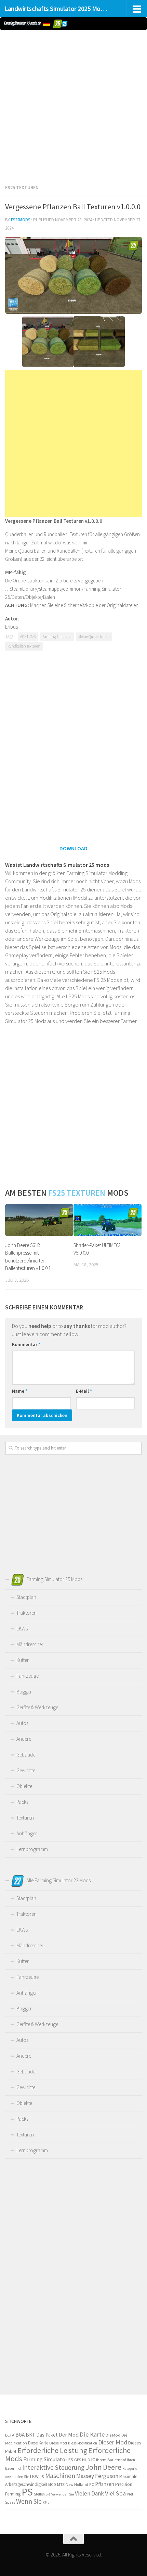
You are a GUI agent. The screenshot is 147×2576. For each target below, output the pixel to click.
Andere (24, 1739)
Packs (22, 1802)
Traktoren (26, 1613)
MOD (52, 2485)
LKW (34, 2476)
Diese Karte (38, 2443)
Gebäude (26, 1755)
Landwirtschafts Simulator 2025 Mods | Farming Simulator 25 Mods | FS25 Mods (57, 9)
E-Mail (84, 1391)
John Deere (103, 2467)
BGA (20, 2435)
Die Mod (113, 2435)
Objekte (24, 1786)
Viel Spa (115, 2493)
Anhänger (27, 1833)
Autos (22, 1723)
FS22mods (21, 220)
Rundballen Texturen (24, 646)
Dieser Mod (113, 2442)
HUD (86, 2460)
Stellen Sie (42, 2494)
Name (20, 1391)
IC (93, 2460)
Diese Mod (58, 2443)
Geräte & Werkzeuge (37, 1707)
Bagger (24, 1692)
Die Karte (92, 2434)
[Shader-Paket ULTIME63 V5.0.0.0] (108, 1220)
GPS (78, 2460)
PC (92, 2484)
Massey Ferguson (97, 2476)
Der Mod (69, 2435)
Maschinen (60, 2476)
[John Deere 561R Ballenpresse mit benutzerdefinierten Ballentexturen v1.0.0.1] (39, 1220)
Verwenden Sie (63, 2494)
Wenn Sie (29, 2501)
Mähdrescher (30, 1644)
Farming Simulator (57, 637)
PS (27, 2492)
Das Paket (47, 2435)
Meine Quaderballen (94, 637)
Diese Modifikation (83, 2443)
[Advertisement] (73, 106)
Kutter (23, 1660)
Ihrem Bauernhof (111, 2460)
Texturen (25, 1818)
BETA (10, 2435)
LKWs (22, 1629)
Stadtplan (26, 1597)
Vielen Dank (89, 2493)
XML (46, 2502)
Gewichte (26, 1770)
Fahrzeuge (28, 1676)
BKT (30, 2435)
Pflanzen (105, 2484)
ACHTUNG (28, 637)
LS (42, 2476)
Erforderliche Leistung (52, 2450)
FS (71, 2460)
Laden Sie (21, 2477)
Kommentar (26, 1344)
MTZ (61, 2484)
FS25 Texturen (22, 187)
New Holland (77, 2484)
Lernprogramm (32, 1849)
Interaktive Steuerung (53, 2467)
